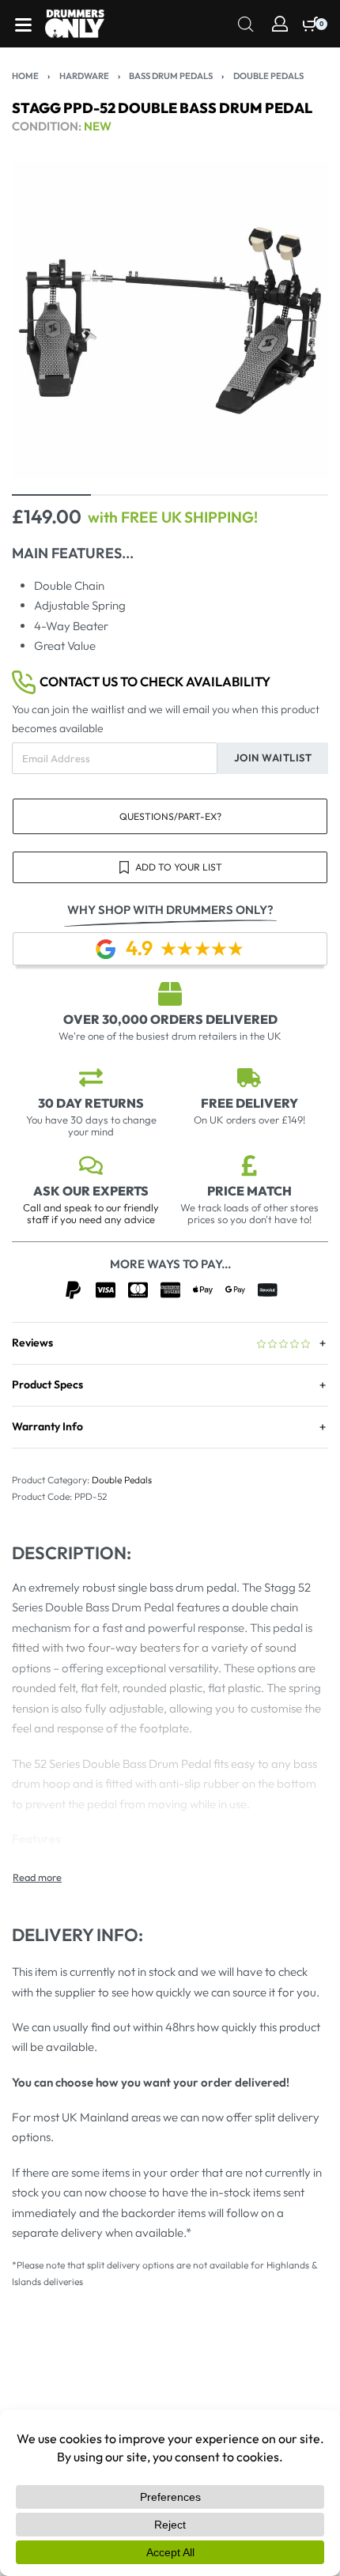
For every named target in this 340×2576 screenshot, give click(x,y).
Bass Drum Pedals (171, 76)
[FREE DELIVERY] (249, 1078)
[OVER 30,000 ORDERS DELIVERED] (170, 994)
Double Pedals (268, 76)
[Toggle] (37, 1877)
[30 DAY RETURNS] (91, 1078)
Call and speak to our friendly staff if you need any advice (91, 1213)
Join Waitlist (273, 757)
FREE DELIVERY (249, 1103)
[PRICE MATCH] (249, 1165)
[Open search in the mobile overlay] (246, 23)
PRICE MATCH (249, 1191)
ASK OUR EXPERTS (91, 1191)
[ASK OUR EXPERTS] (91, 1165)
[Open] (23, 25)
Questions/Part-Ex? (170, 816)
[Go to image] (51, 495)
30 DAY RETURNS (91, 1103)
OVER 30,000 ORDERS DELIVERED (170, 1019)
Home (25, 76)
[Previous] (41, 320)
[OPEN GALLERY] (170, 320)
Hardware (84, 76)
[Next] (299, 320)
